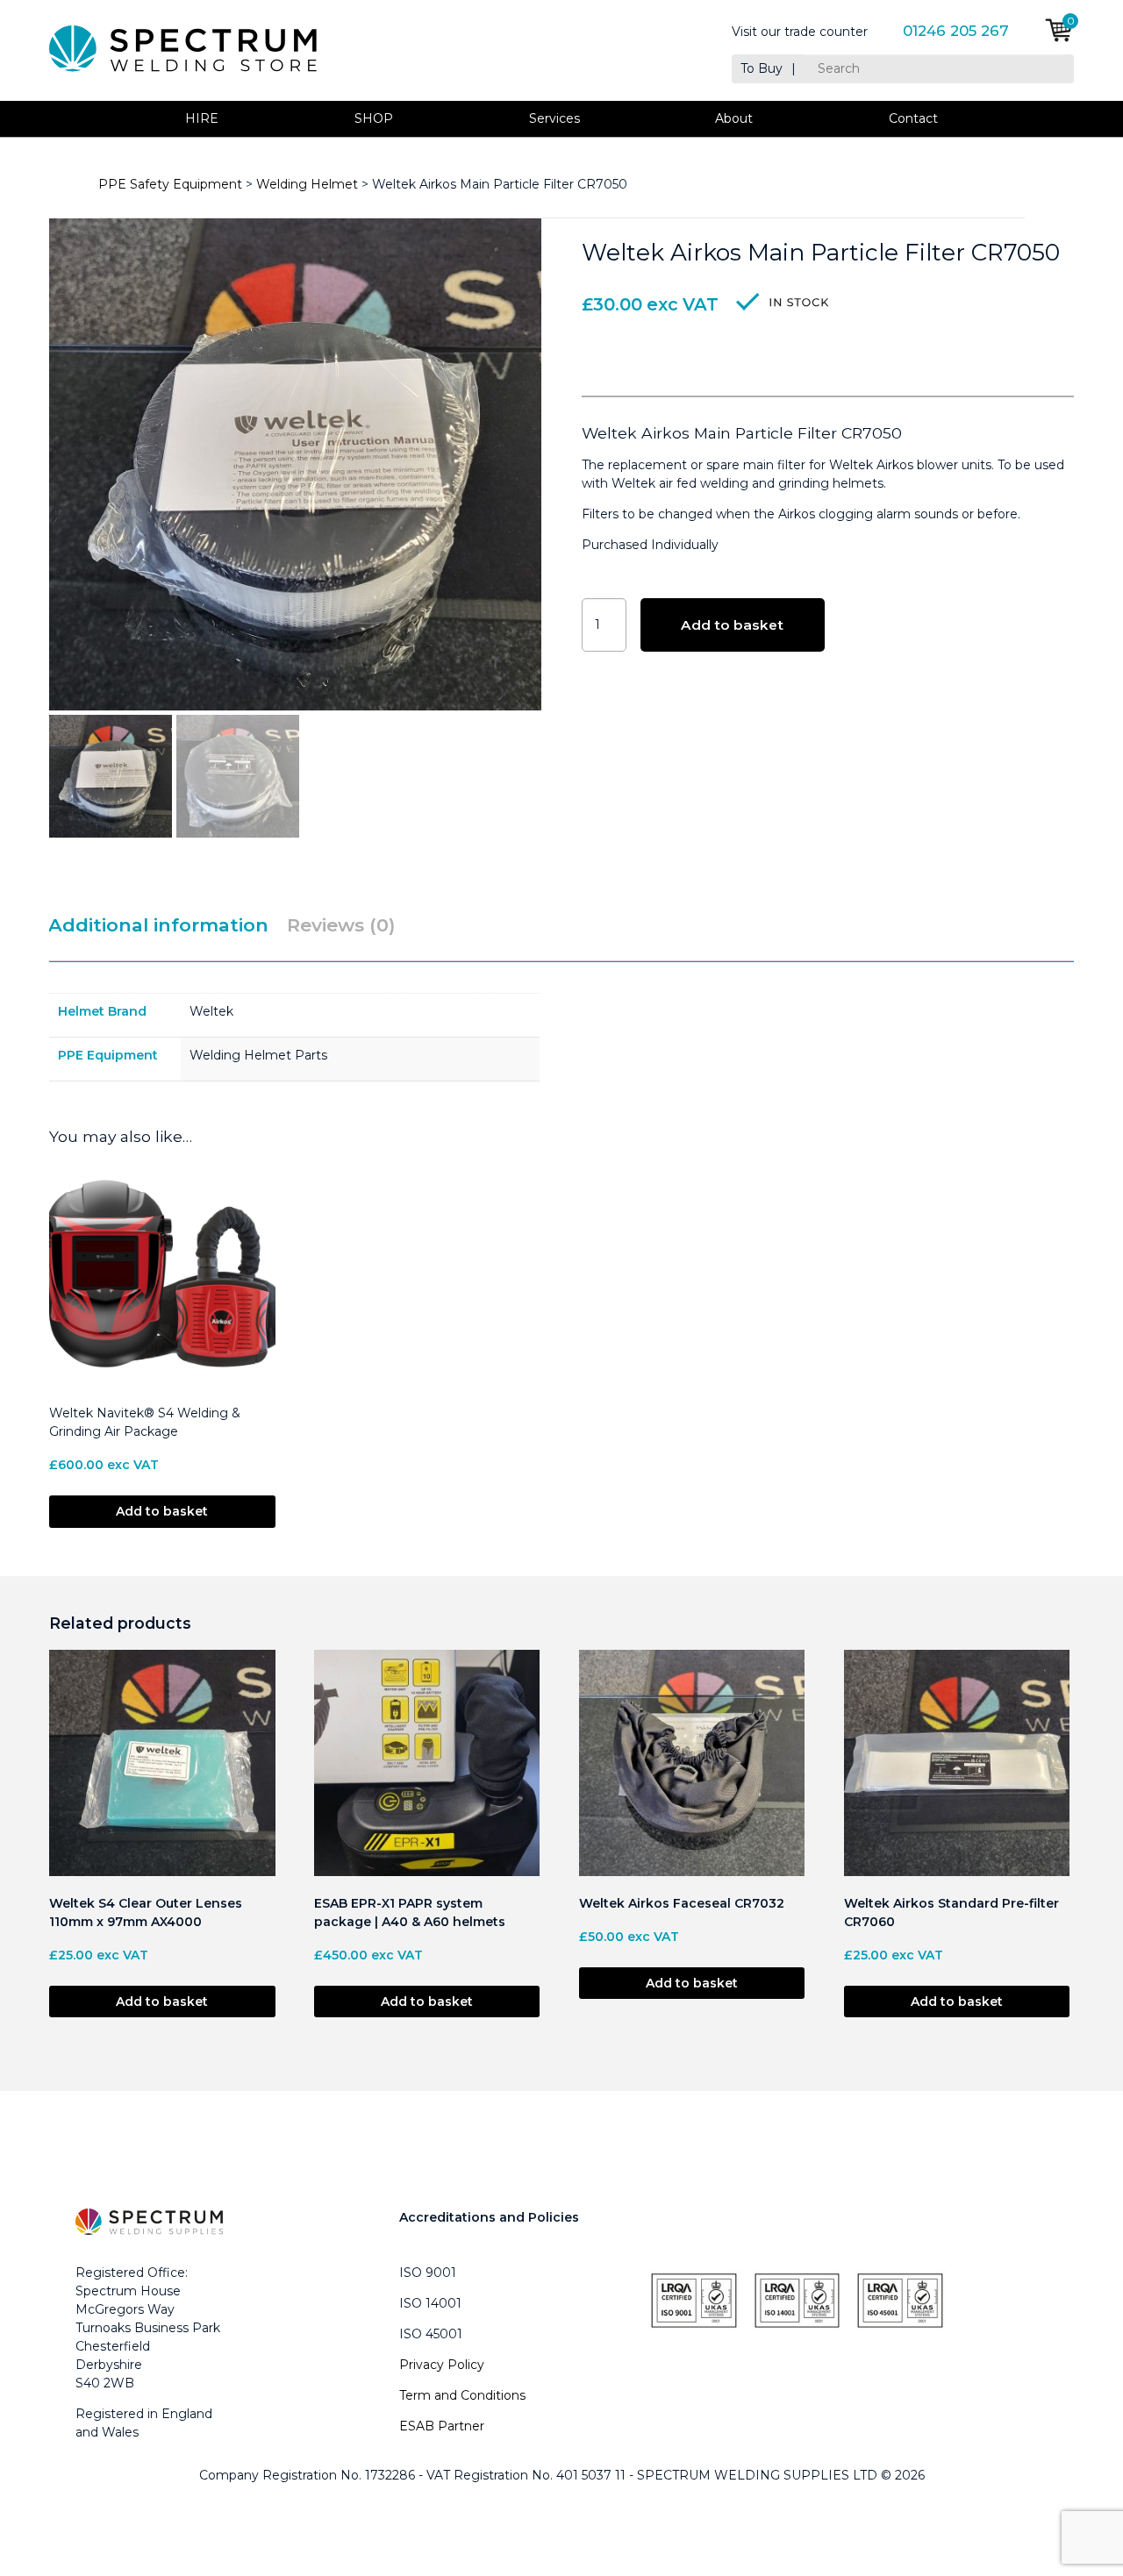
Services (554, 118)
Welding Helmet (307, 184)
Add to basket (732, 625)
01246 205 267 (956, 31)
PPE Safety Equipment (170, 184)
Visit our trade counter (800, 32)
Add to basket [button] (162, 1511)
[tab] (166, 926)
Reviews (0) (341, 925)
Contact (913, 118)
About (734, 118)
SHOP (374, 118)
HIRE (202, 118)
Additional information (158, 925)
